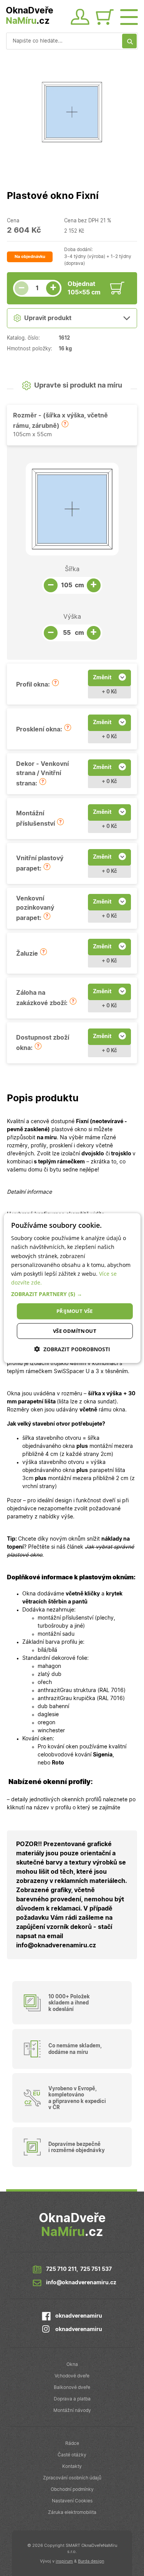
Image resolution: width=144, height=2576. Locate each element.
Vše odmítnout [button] (75, 1331)
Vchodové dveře (72, 2376)
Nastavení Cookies (72, 2501)
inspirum (64, 2561)
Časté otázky (72, 2455)
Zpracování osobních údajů (72, 2478)
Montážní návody (72, 2410)
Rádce (72, 2443)
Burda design (91, 2561)
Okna (72, 2364)
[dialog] (72, 1288)
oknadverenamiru (79, 2316)
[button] (65, 424)
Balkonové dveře (72, 2387)
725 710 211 (61, 2269)
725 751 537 (96, 2269)
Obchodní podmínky (72, 2489)
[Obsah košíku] (107, 18)
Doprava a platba (72, 2399)
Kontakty (72, 2466)
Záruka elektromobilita (72, 2512)
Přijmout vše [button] (75, 1311)
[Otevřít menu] (129, 16)
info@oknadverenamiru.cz (81, 2283)
